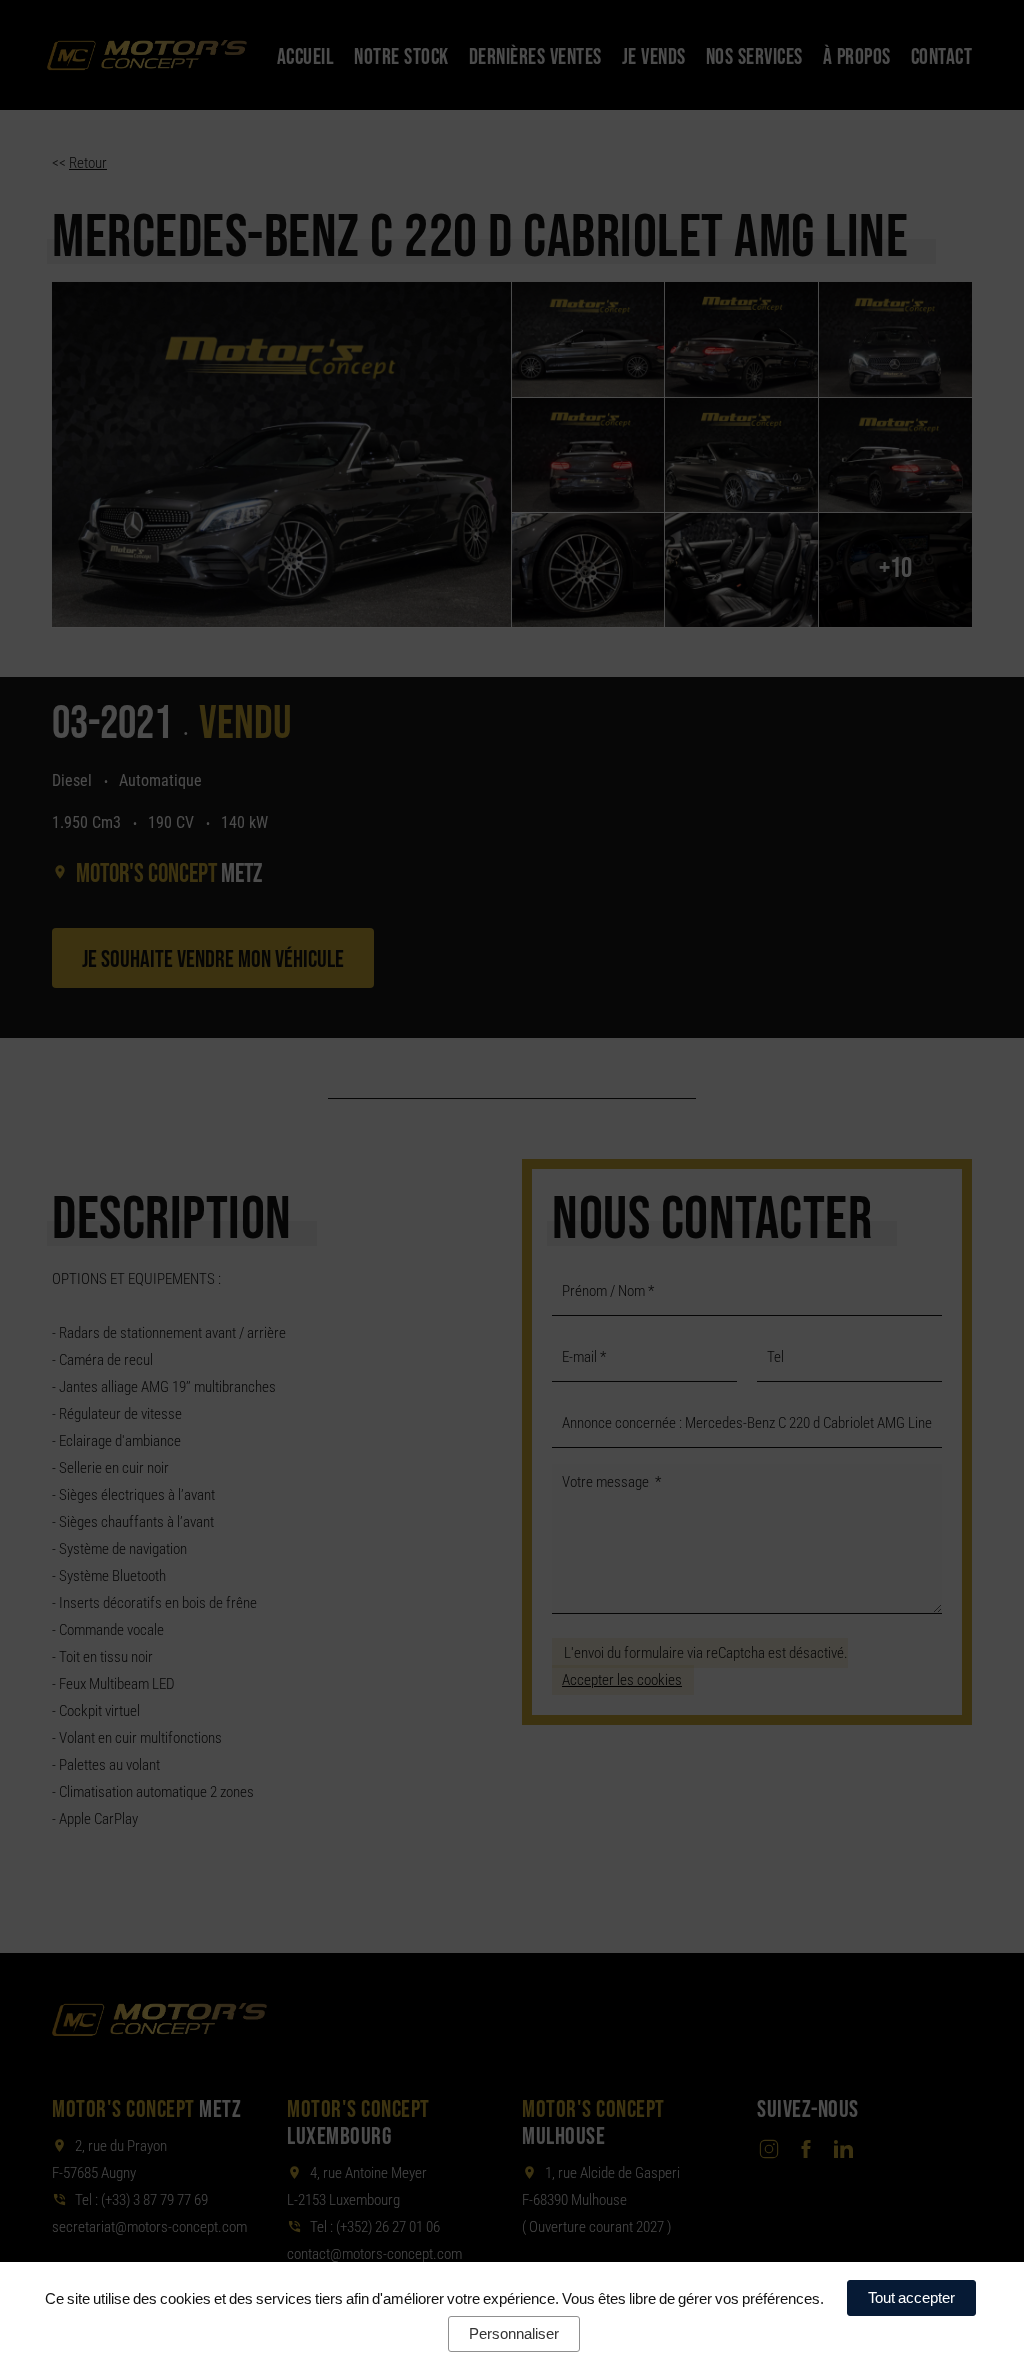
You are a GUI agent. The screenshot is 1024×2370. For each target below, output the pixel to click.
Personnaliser (514, 2333)
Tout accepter (911, 2297)
